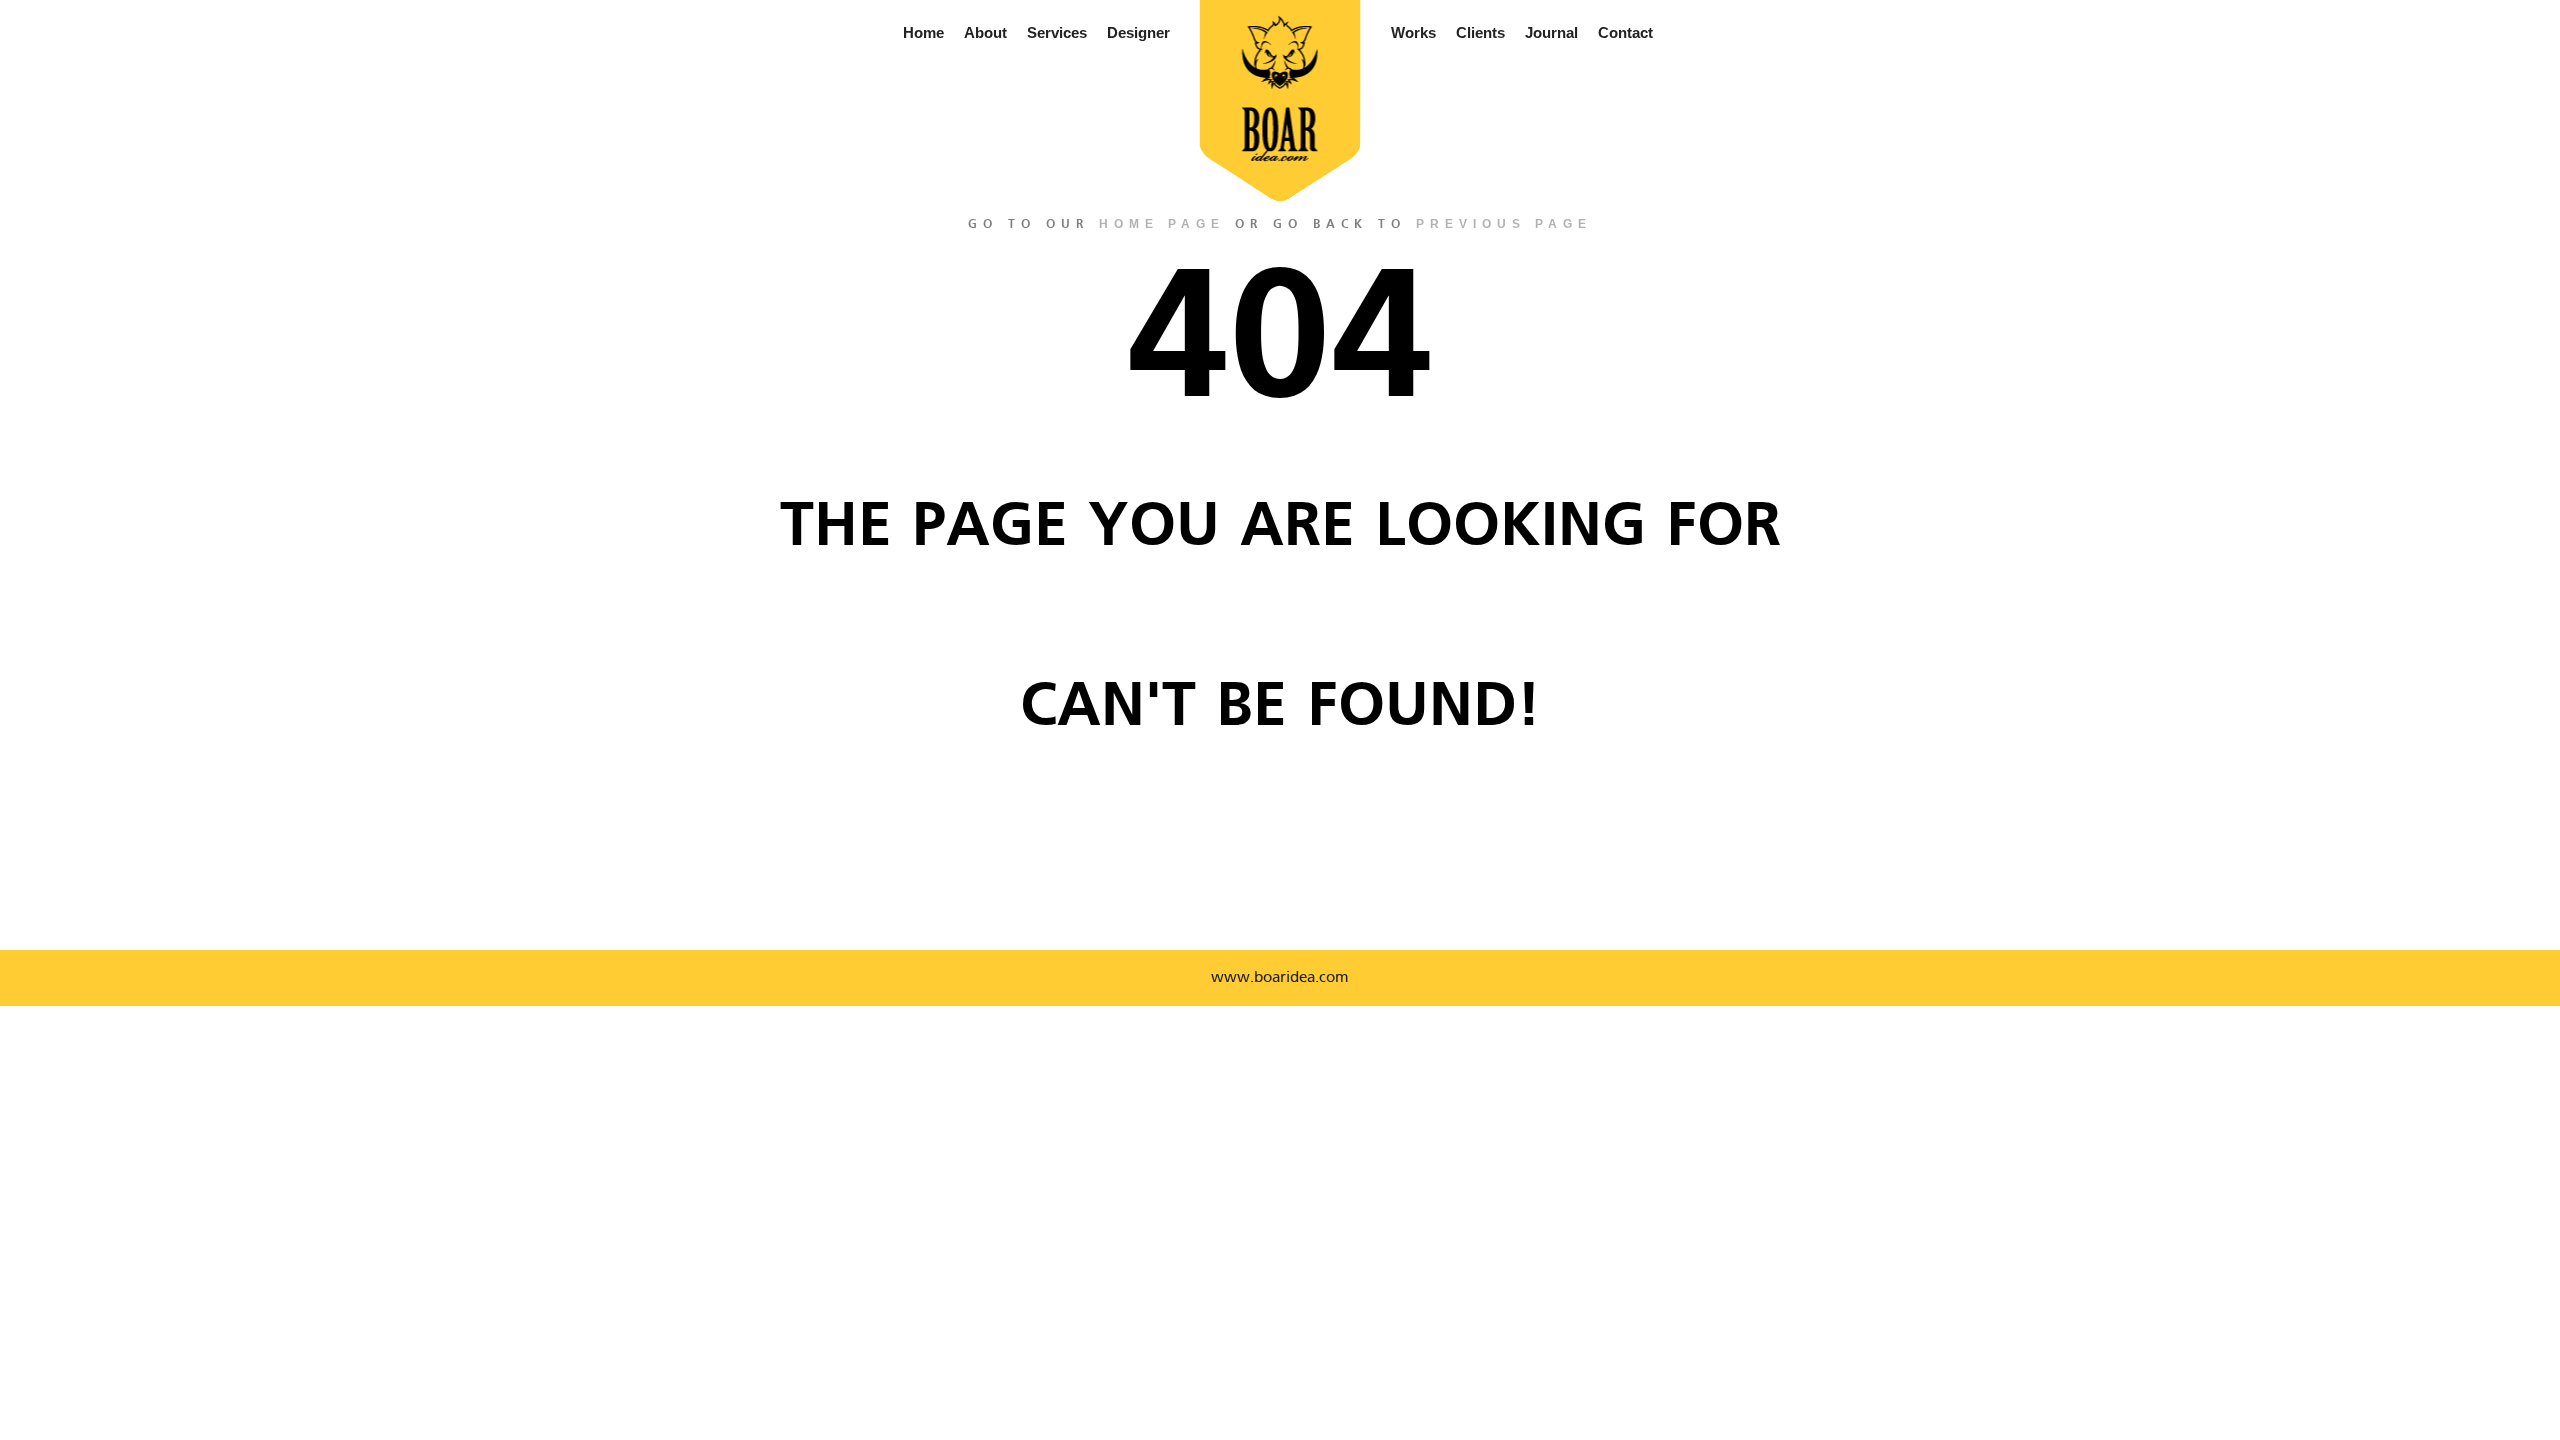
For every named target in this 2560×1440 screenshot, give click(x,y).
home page (1162, 224)
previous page (1504, 224)
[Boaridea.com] (1280, 89)
